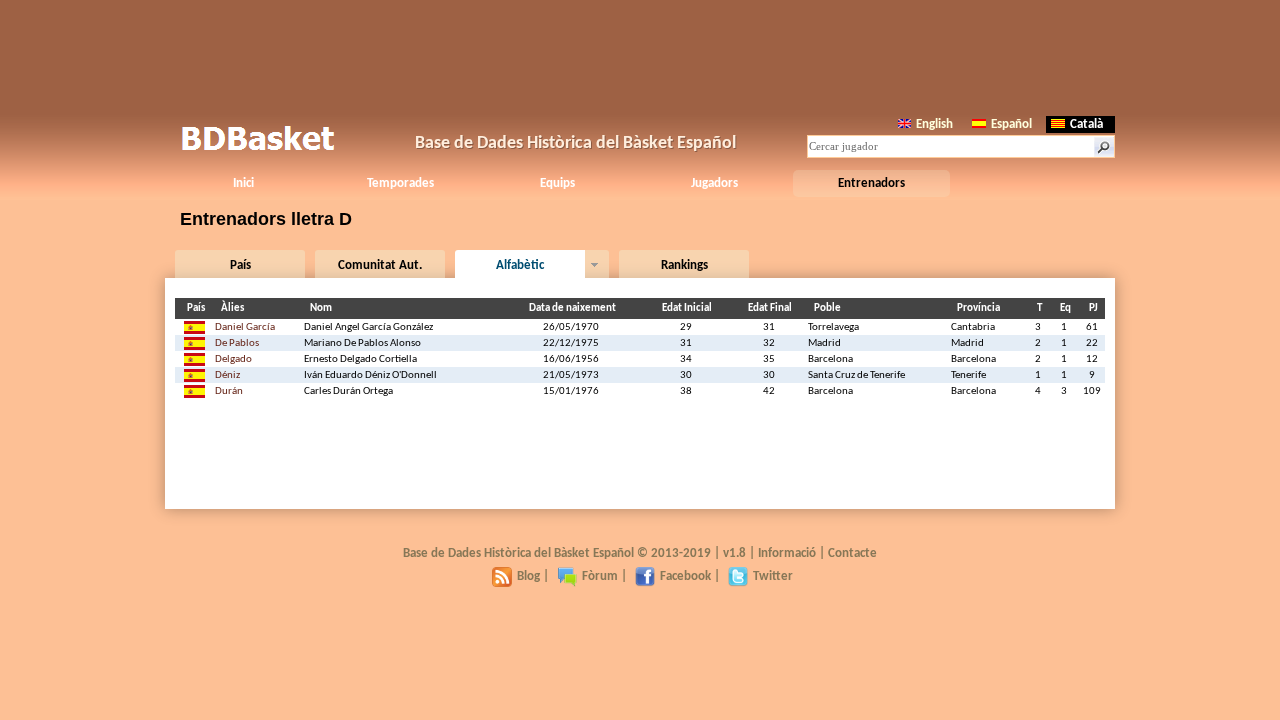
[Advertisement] (640, 55)
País (240, 265)
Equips (557, 183)
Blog (528, 576)
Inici (243, 183)
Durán (229, 391)
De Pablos (237, 343)
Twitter (773, 576)
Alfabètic (520, 265)
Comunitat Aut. (380, 265)
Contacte (852, 553)
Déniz (227, 375)
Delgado (233, 359)
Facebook (685, 576)
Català (1086, 124)
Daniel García (245, 327)
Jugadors (714, 183)
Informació (787, 553)
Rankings (684, 265)
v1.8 (734, 553)
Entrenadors (871, 183)
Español (1011, 124)
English (934, 124)
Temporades (400, 183)
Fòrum (600, 576)
